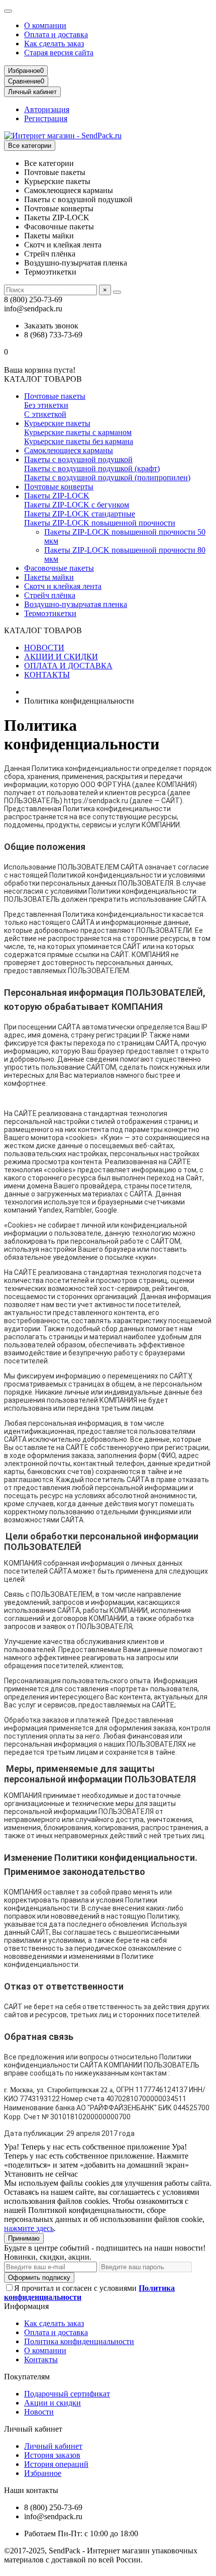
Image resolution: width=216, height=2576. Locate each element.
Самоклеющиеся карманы (69, 450)
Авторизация (47, 109)
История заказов (52, 2455)
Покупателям (27, 2377)
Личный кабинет (33, 2429)
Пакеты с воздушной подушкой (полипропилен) (107, 478)
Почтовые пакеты (55, 396)
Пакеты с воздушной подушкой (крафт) (92, 468)
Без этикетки (46, 405)
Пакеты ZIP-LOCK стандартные (80, 514)
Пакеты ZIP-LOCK (57, 496)
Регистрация (46, 118)
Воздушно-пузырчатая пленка (76, 604)
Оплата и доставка (56, 34)
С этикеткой (45, 414)
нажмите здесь (29, 2228)
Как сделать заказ (54, 44)
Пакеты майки (49, 577)
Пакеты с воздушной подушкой (78, 459)
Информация (26, 2306)
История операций (56, 2464)
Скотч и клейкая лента (63, 586)
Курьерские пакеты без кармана (79, 441)
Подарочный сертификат (67, 2394)
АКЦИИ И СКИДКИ (61, 657)
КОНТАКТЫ (47, 675)
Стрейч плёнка (50, 595)
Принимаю (24, 2238)
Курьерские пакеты (57, 423)
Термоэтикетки (50, 613)
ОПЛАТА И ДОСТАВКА (68, 666)
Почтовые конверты (59, 487)
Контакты (41, 2359)
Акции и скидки (52, 2403)
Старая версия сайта (59, 53)
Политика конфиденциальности (79, 2341)
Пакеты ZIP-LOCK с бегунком (77, 505)
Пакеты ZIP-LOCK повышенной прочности (100, 523)
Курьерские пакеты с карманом (78, 432)
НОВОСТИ (44, 648)
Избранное (43, 2473)
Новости (39, 2412)
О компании (45, 25)
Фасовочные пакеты (59, 568)
